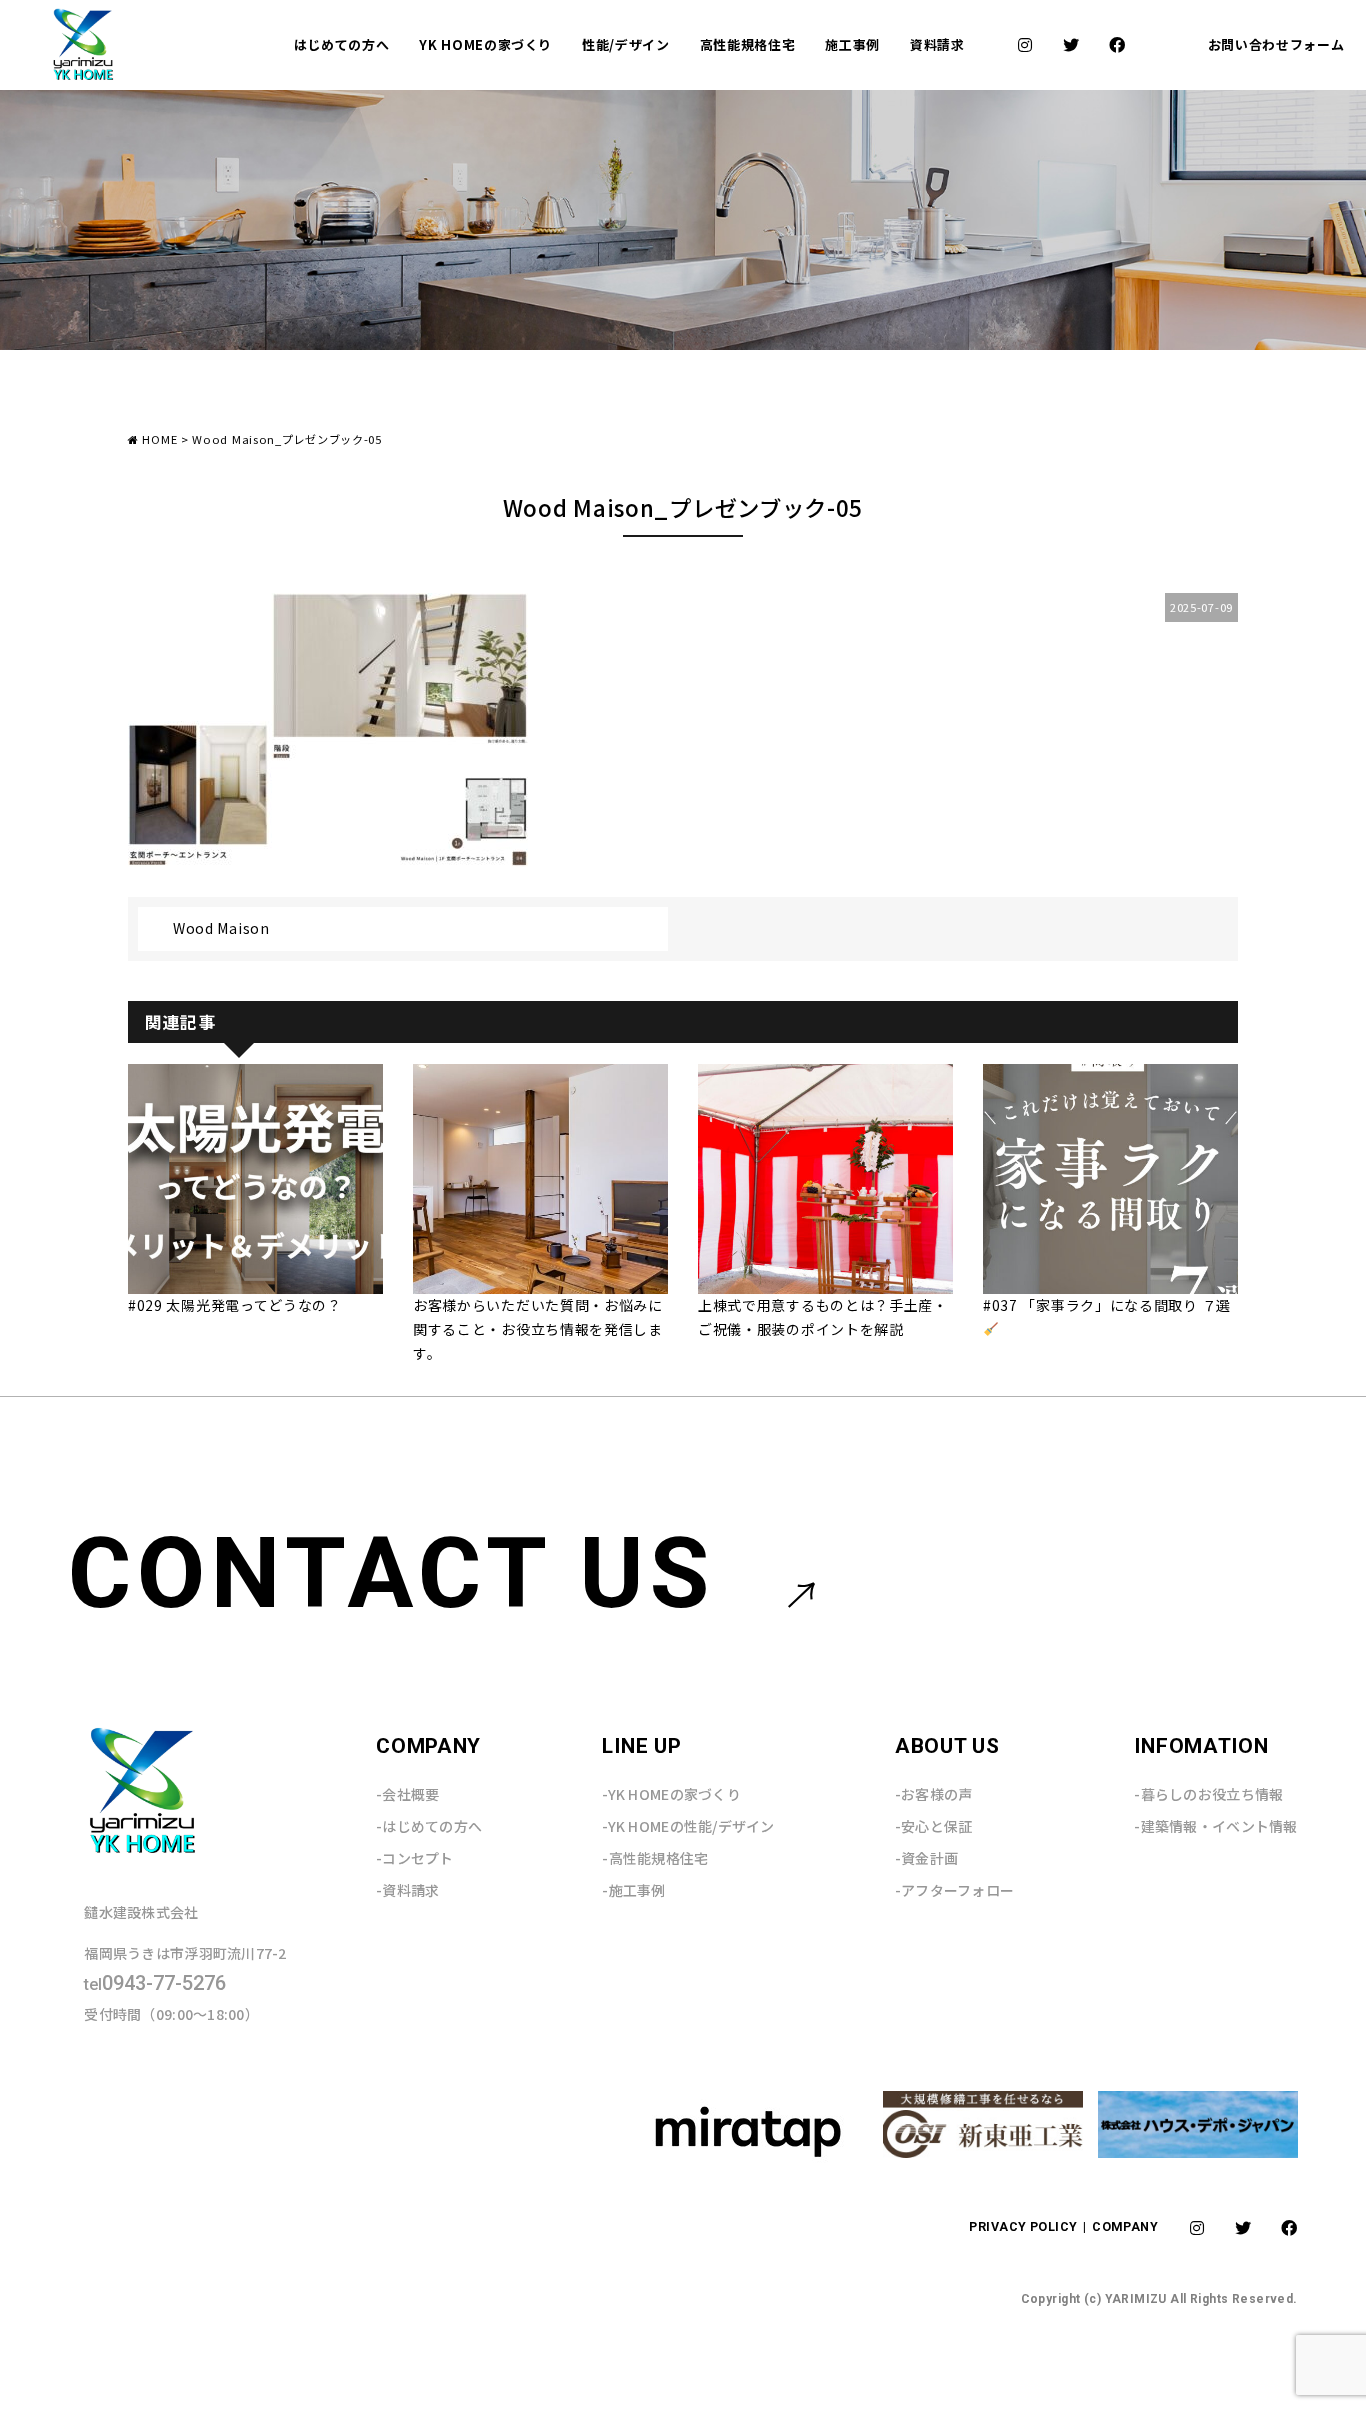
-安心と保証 (934, 1826)
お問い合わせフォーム (1276, 44)
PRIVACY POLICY (1025, 2226)
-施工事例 (633, 1890)
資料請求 (937, 44)
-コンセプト (415, 1858)
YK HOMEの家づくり (485, 44)
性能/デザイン (626, 44)
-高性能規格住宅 (655, 1858)
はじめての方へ (342, 44)
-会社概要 (407, 1794)
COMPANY (1125, 2226)
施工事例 (852, 44)
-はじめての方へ (429, 1826)
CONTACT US (391, 1573)
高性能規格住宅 (748, 44)
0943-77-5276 (155, 1984)
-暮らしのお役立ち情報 (1208, 1794)
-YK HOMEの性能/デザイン (688, 1826)
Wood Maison (221, 928)
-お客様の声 (934, 1794)
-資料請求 (407, 1890)
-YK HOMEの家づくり (671, 1794)
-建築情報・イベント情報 (1215, 1826)
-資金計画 (926, 1858)
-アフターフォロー (955, 1890)
